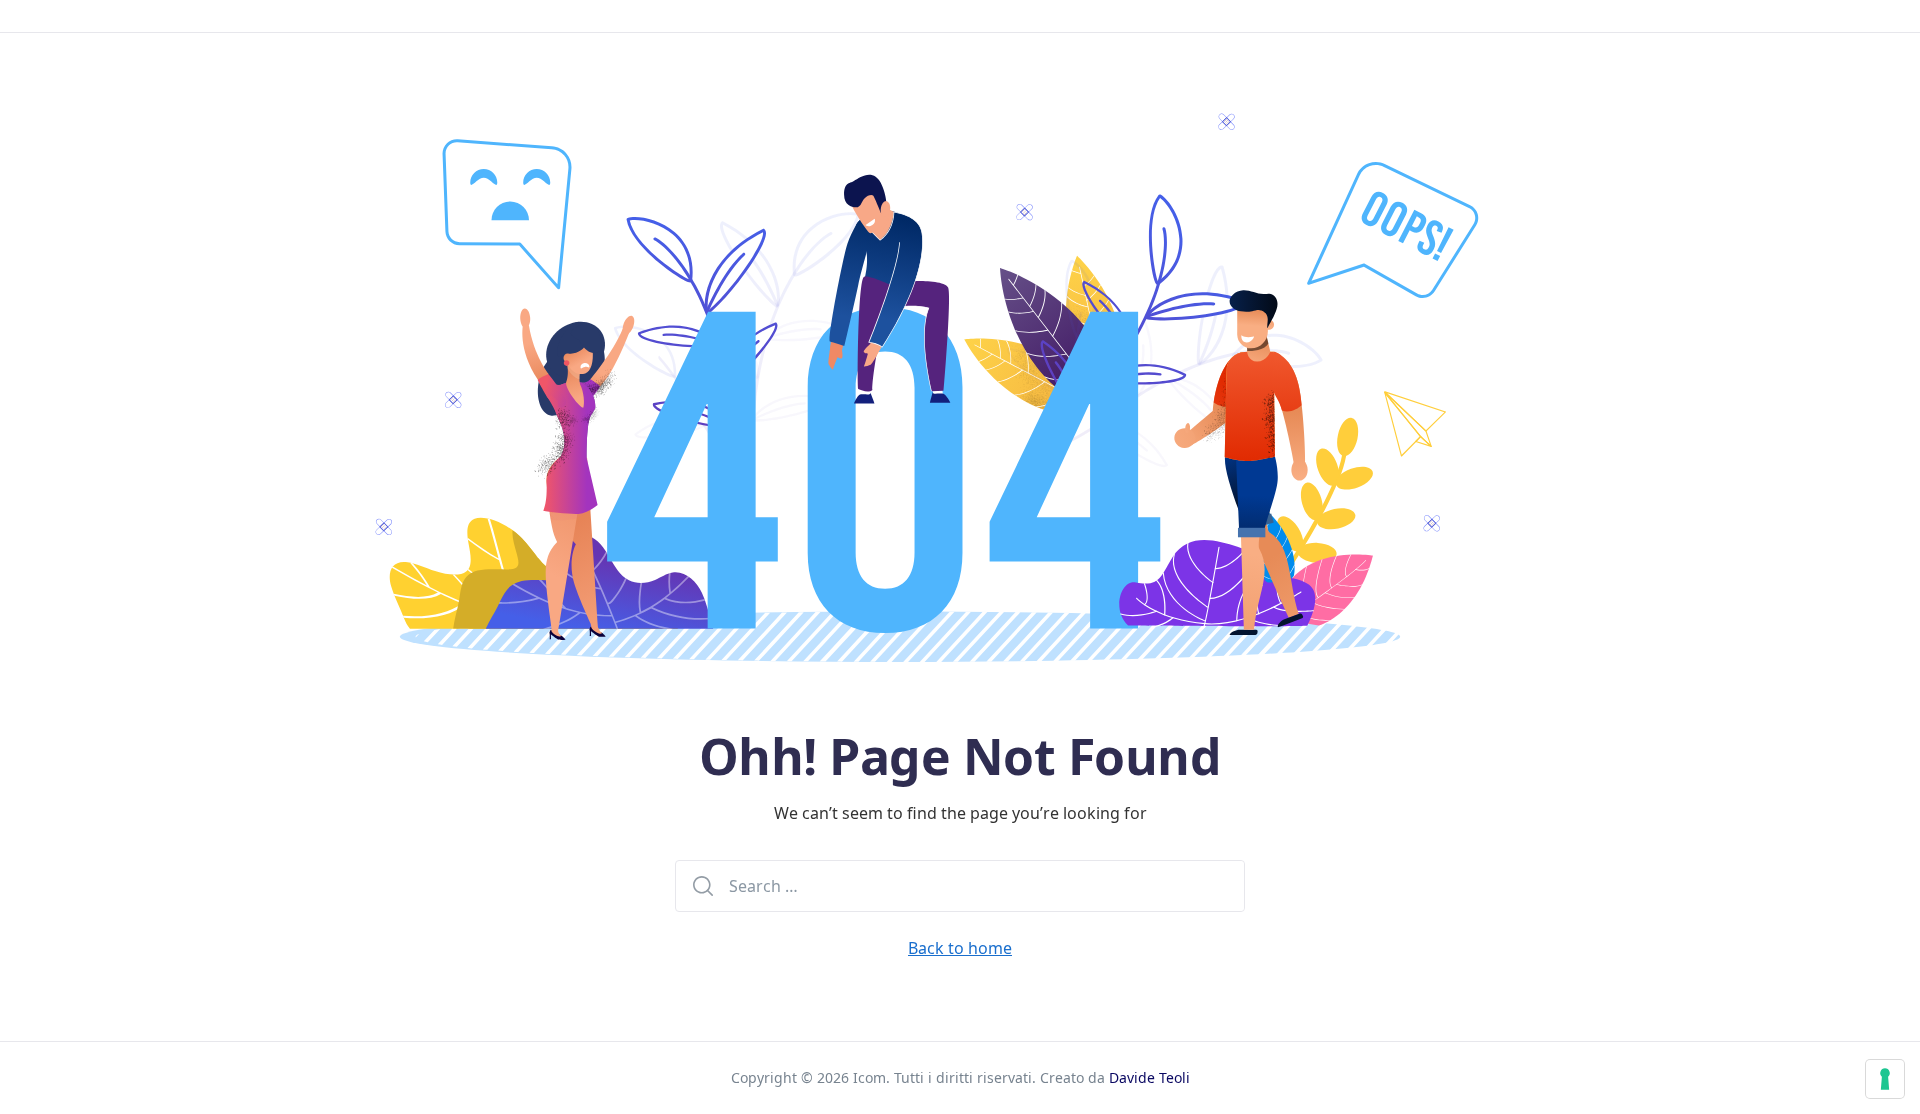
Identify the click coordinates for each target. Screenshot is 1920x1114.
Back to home (960, 948)
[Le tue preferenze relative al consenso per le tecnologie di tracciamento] (1885, 1079)
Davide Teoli (1149, 1077)
